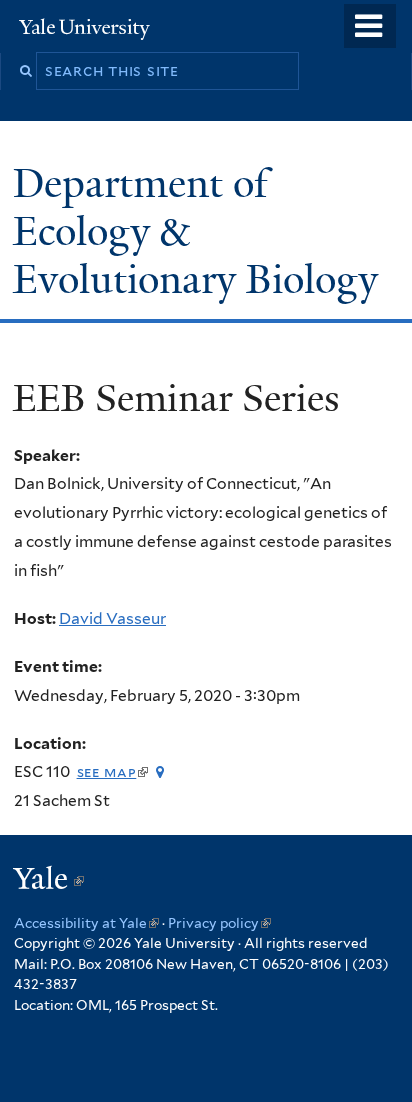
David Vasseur (112, 618)
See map (113, 771)
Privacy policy (219, 923)
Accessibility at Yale (86, 923)
